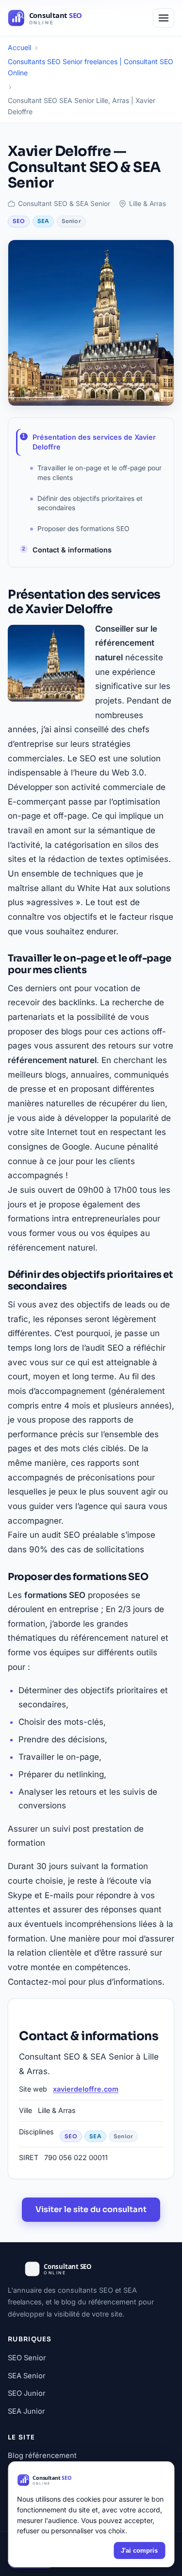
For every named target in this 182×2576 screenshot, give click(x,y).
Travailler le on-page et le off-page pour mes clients (99, 472)
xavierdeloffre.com (86, 2089)
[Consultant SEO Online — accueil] (61, 18)
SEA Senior (27, 2376)
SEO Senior (27, 2358)
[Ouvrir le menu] (164, 18)
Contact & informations (72, 550)
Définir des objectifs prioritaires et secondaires (90, 503)
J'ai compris (139, 2550)
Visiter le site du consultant (91, 2209)
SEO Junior (27, 2393)
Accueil (19, 47)
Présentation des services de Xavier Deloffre (94, 442)
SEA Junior (26, 2411)
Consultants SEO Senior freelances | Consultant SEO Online (91, 67)
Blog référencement (42, 2456)
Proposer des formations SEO (83, 529)
